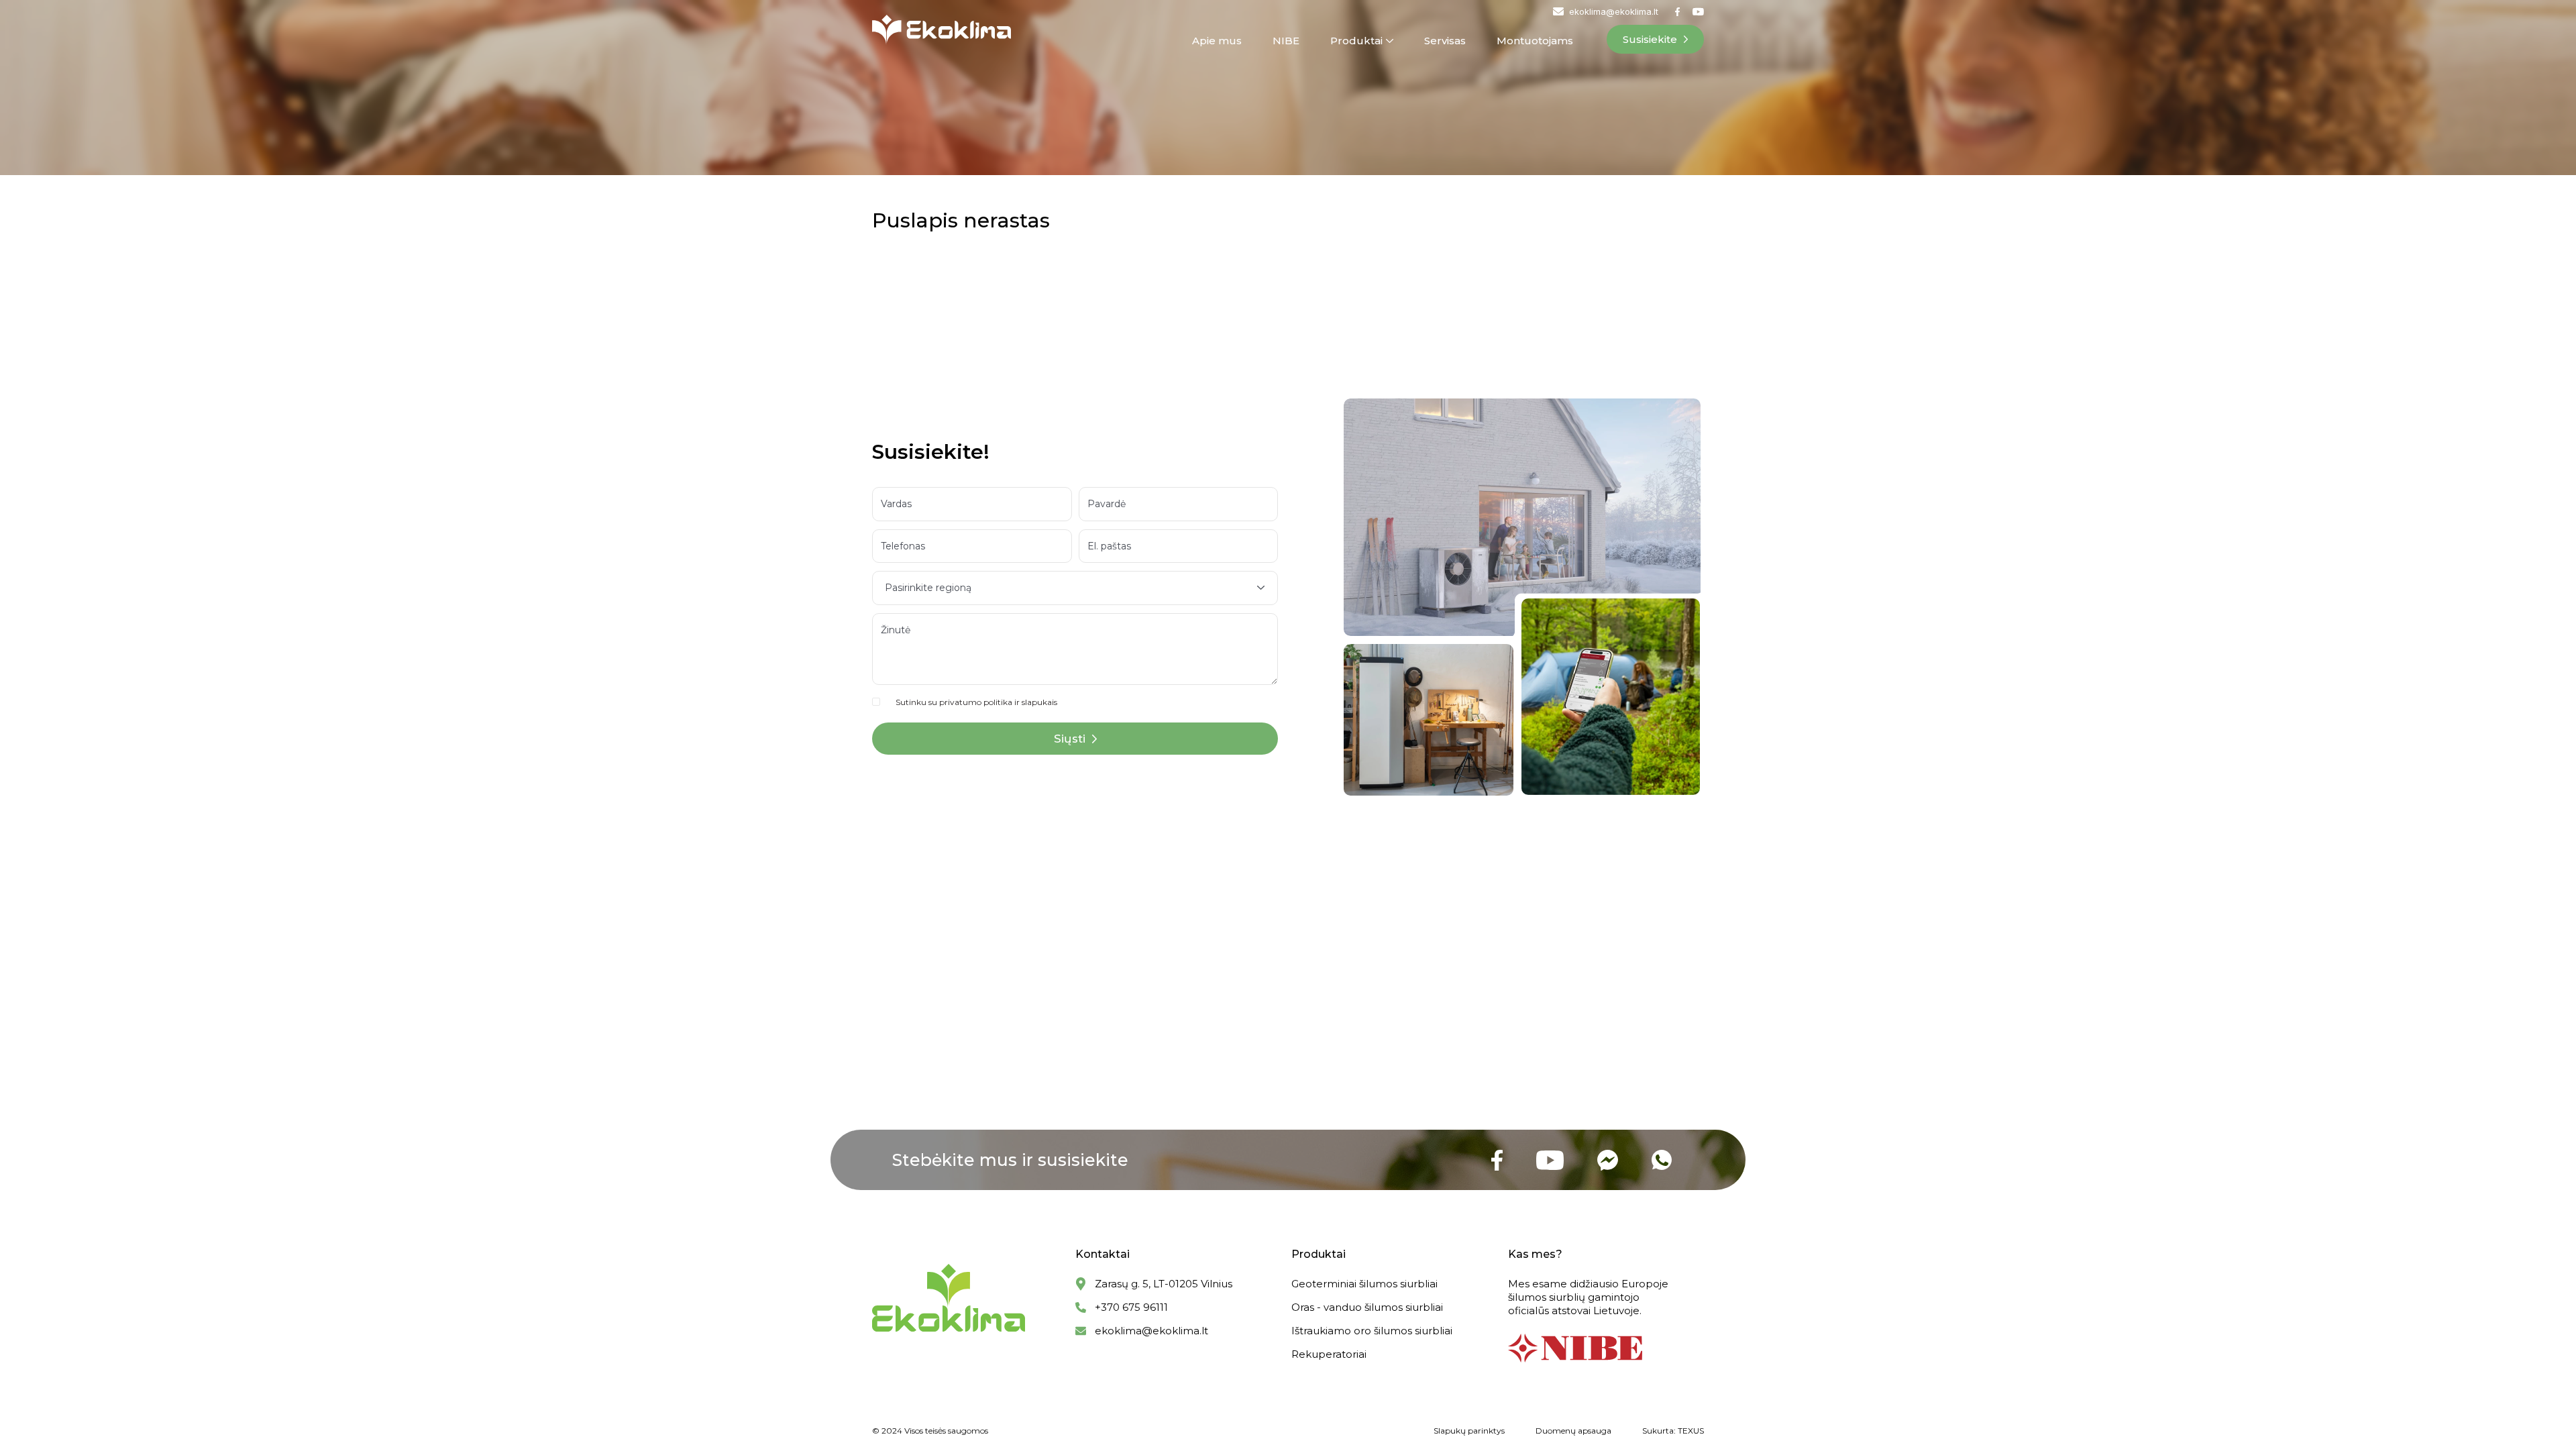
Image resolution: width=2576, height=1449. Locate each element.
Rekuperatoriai (1329, 1354)
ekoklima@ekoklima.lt (1151, 1331)
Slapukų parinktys (1469, 1431)
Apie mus (1217, 41)
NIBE (1286, 41)
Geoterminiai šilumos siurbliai (1364, 1284)
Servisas (1445, 41)
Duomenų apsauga (1573, 1431)
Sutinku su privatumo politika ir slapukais (976, 702)
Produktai (1356, 41)
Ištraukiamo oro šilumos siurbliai (1372, 1331)
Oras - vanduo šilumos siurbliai (1367, 1307)
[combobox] (1075, 588)
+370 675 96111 (1131, 1307)
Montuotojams (1535, 41)
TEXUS (1691, 1431)
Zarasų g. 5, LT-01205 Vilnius (1164, 1284)
